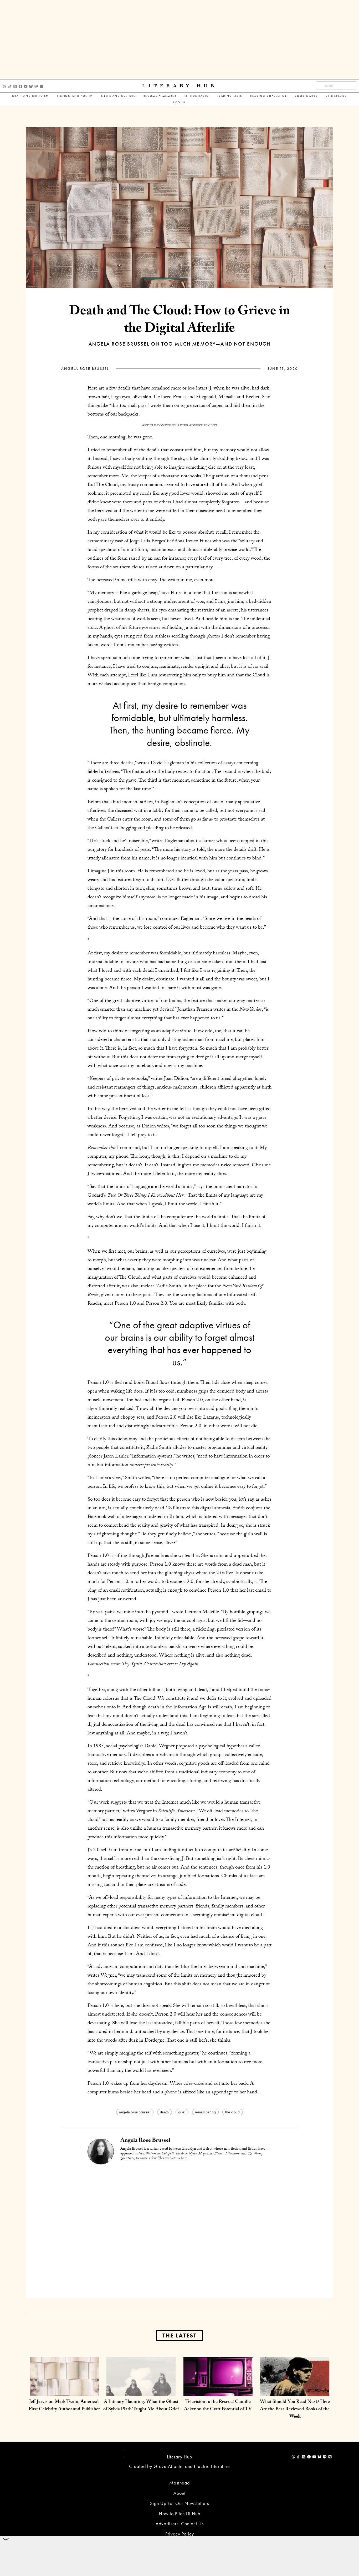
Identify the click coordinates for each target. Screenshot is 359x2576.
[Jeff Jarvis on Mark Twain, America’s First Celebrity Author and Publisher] (64, 2391)
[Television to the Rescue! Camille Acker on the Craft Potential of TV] (218, 2391)
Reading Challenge (269, 96)
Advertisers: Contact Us (180, 2524)
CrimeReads (336, 96)
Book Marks (306, 96)
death (165, 2112)
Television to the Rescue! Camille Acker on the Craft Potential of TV (218, 2406)
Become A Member (160, 96)
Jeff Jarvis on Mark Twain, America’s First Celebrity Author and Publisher (64, 2406)
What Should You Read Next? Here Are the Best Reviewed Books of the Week (295, 2410)
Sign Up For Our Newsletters (179, 2503)
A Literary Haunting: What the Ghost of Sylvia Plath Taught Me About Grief (141, 2406)
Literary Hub (180, 86)
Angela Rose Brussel (85, 368)
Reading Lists (230, 96)
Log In (179, 102)
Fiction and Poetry (75, 96)
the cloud (232, 2112)
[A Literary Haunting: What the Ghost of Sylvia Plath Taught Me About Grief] (141, 2391)
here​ (184, 2159)
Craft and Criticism (31, 96)
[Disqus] (179, 2231)
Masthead (179, 2483)
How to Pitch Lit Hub (180, 2514)
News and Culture (118, 96)
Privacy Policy (180, 2534)
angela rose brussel (135, 2112)
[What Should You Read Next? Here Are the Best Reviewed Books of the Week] (295, 2391)
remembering (206, 2112)
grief (182, 2112)
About (179, 2493)
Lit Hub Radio (197, 96)
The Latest (179, 2335)
